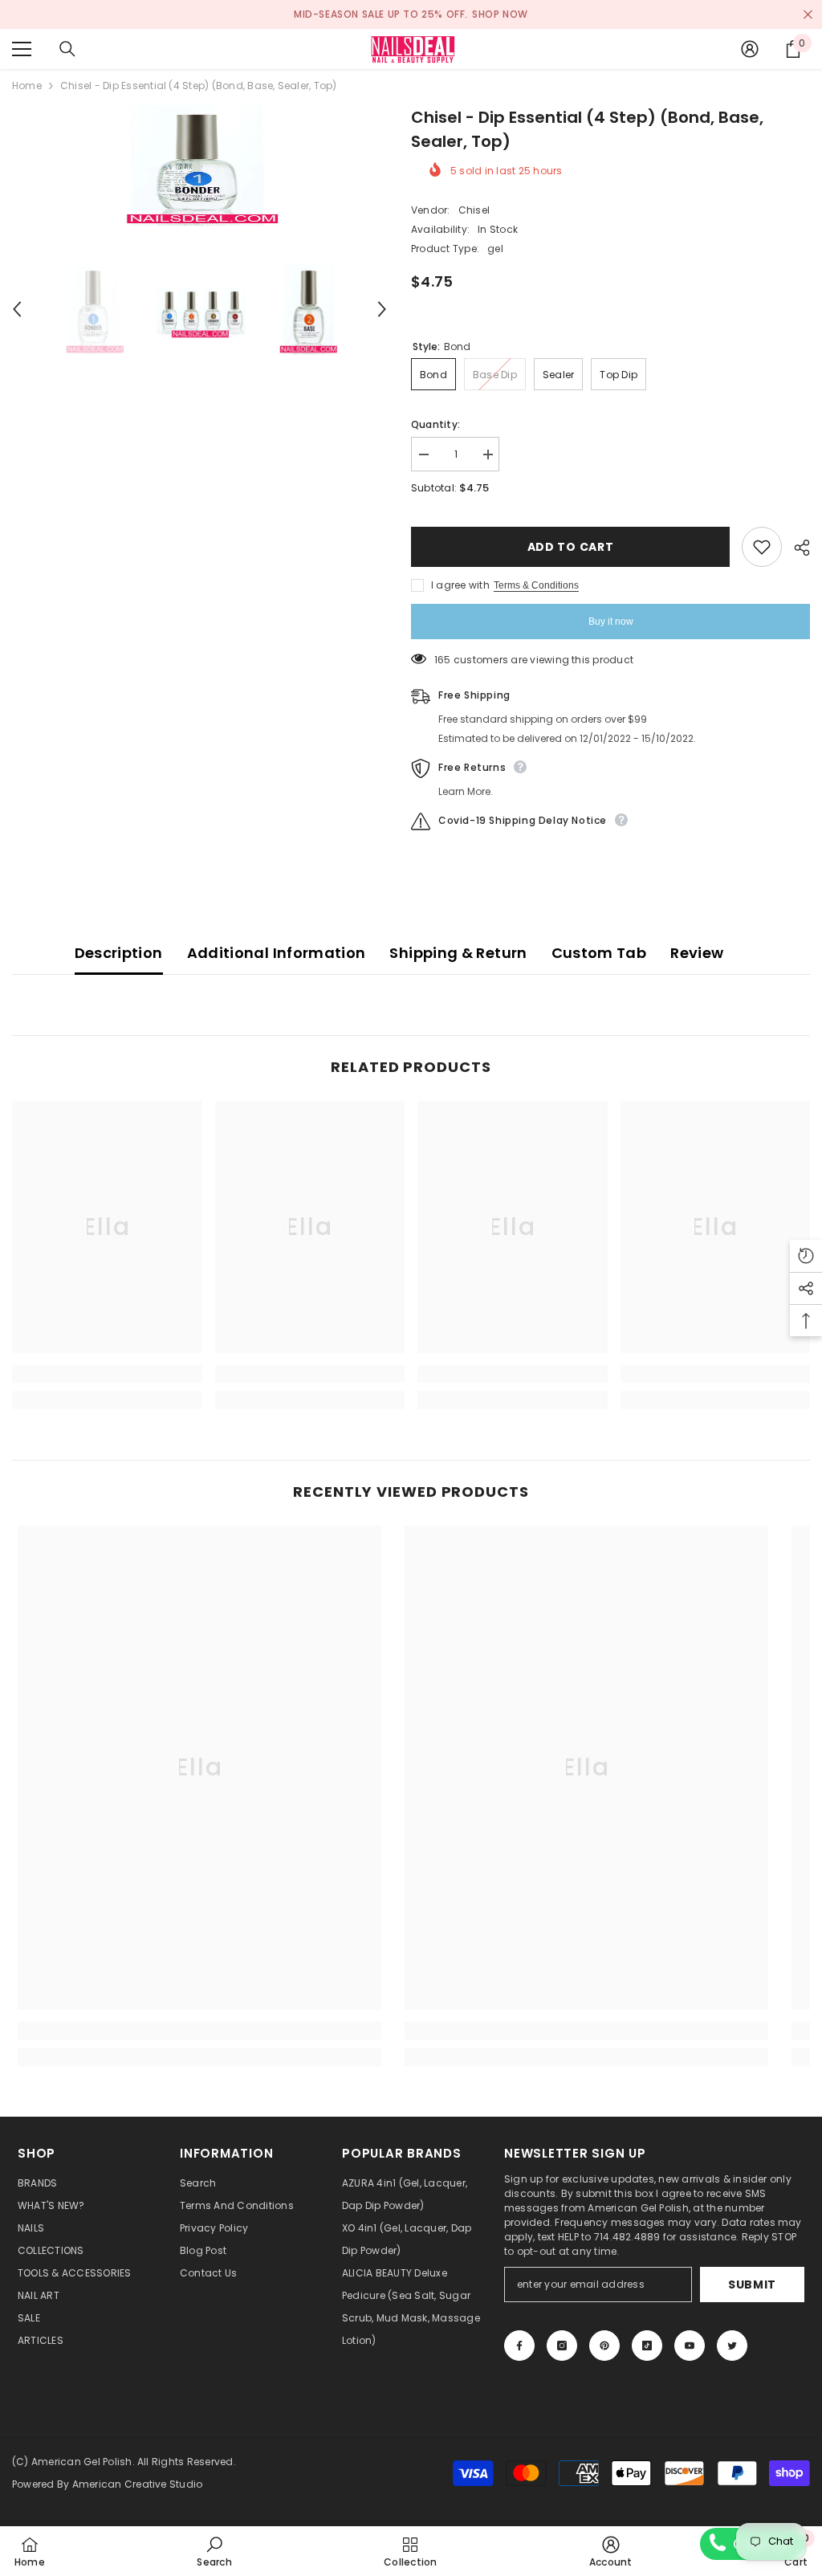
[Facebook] (519, 2346)
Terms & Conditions (536, 585)
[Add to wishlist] (762, 547)
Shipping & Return (458, 953)
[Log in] (750, 49)
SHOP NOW (500, 14)
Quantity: (435, 424)
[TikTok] (647, 2346)
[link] (107, 1374)
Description (119, 953)
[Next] (382, 309)
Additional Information (277, 953)
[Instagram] (562, 2346)
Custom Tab (599, 953)
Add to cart (571, 547)
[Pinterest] (604, 2346)
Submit (752, 2285)
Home (27, 86)
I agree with (460, 585)
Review (697, 953)
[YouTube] (690, 2346)
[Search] (67, 49)
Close (808, 15)
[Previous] (17, 309)
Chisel (474, 210)
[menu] (22, 49)
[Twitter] (732, 2346)
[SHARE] (796, 548)
